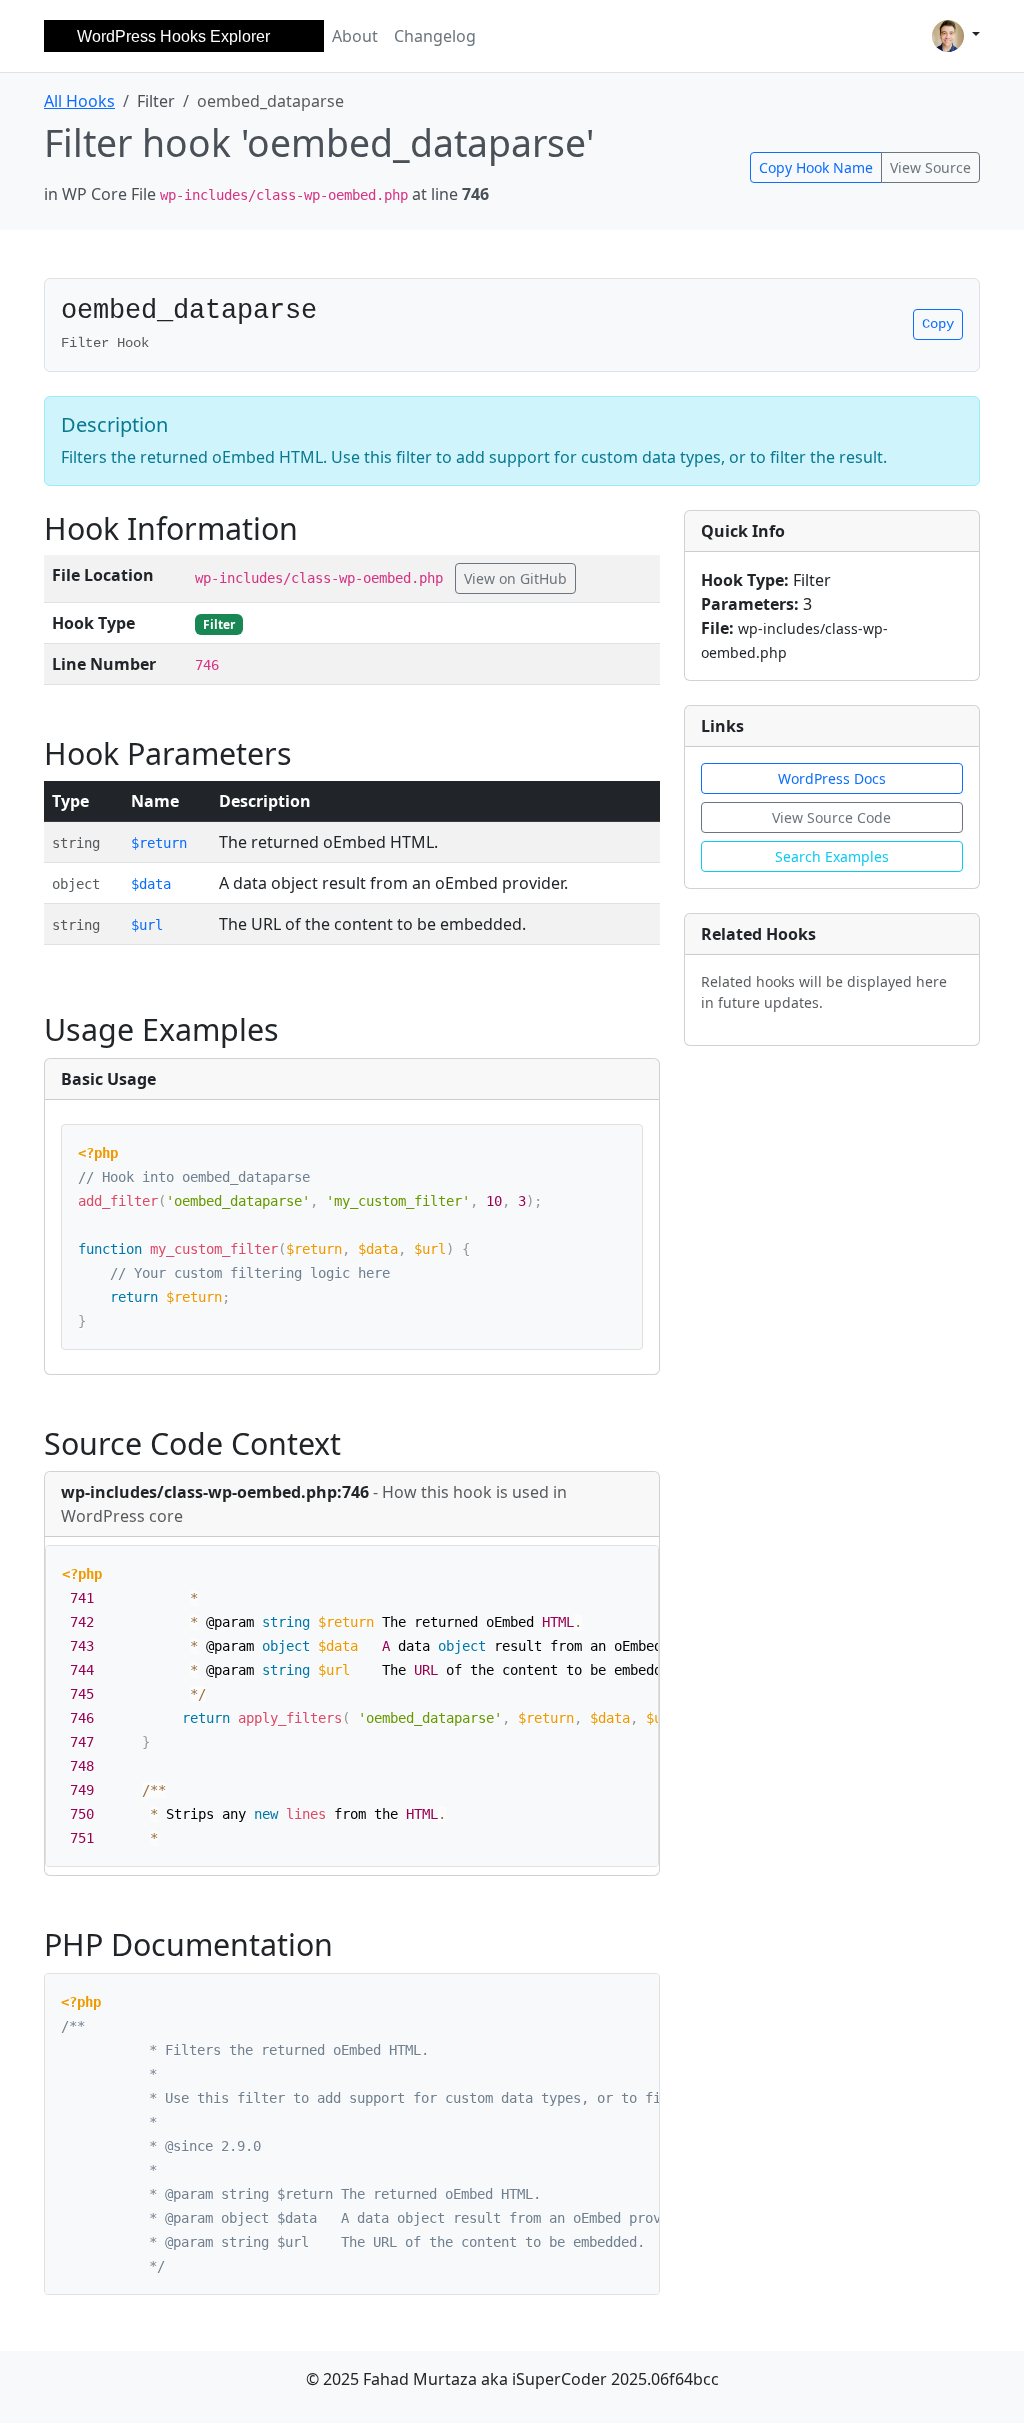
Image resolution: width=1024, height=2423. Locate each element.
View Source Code (831, 817)
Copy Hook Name (816, 167)
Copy (938, 324)
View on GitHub (515, 578)
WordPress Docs (832, 778)
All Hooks (79, 101)
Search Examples (832, 856)
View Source (930, 167)
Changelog (435, 36)
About (355, 36)
